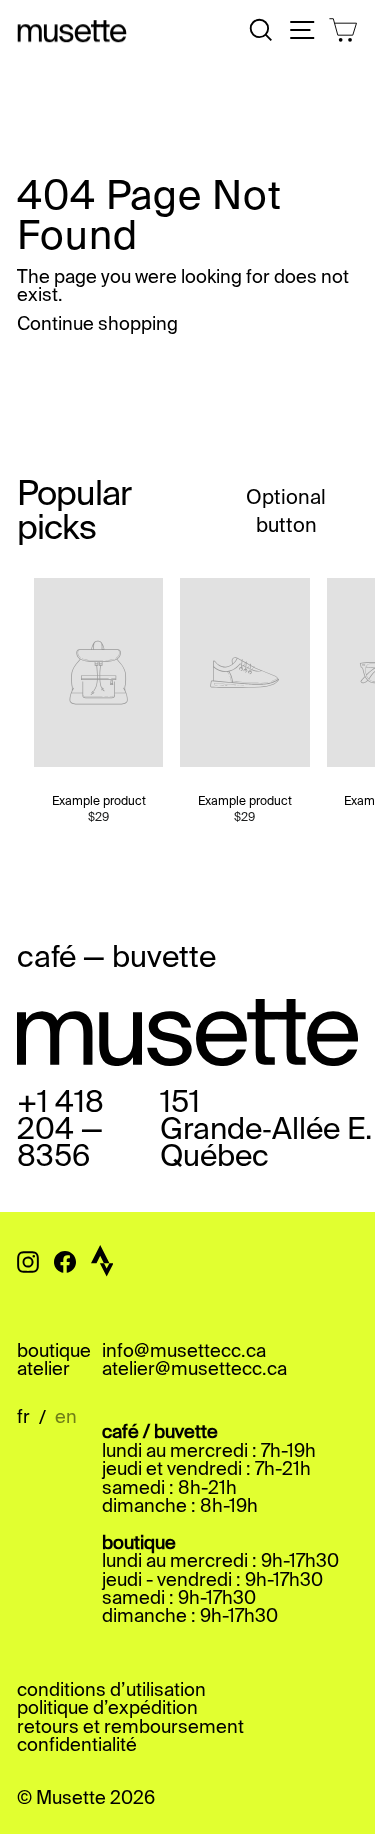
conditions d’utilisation (111, 1691)
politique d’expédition (107, 1709)
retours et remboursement (130, 1728)
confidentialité (77, 1746)
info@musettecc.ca (184, 1352)
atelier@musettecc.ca (194, 1370)
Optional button (286, 513)
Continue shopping (97, 325)
